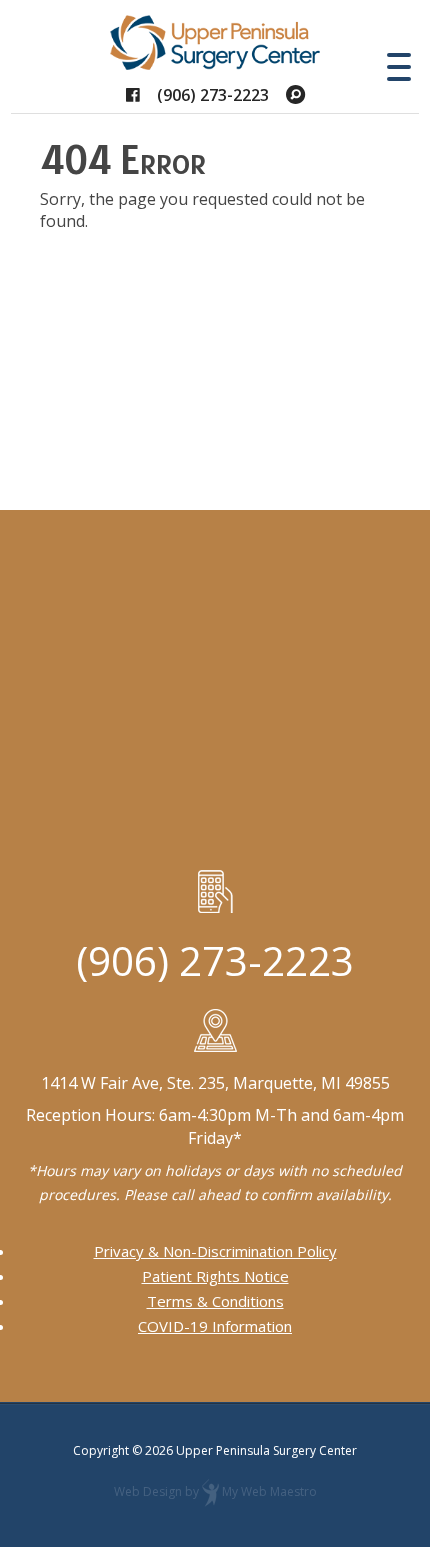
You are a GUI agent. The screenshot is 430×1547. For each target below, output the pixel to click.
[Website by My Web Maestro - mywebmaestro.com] (210, 1491)
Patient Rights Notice (215, 1276)
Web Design (148, 1491)
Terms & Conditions (215, 1301)
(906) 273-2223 (213, 95)
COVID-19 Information (215, 1326)
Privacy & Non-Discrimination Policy (215, 1251)
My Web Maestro (269, 1491)
